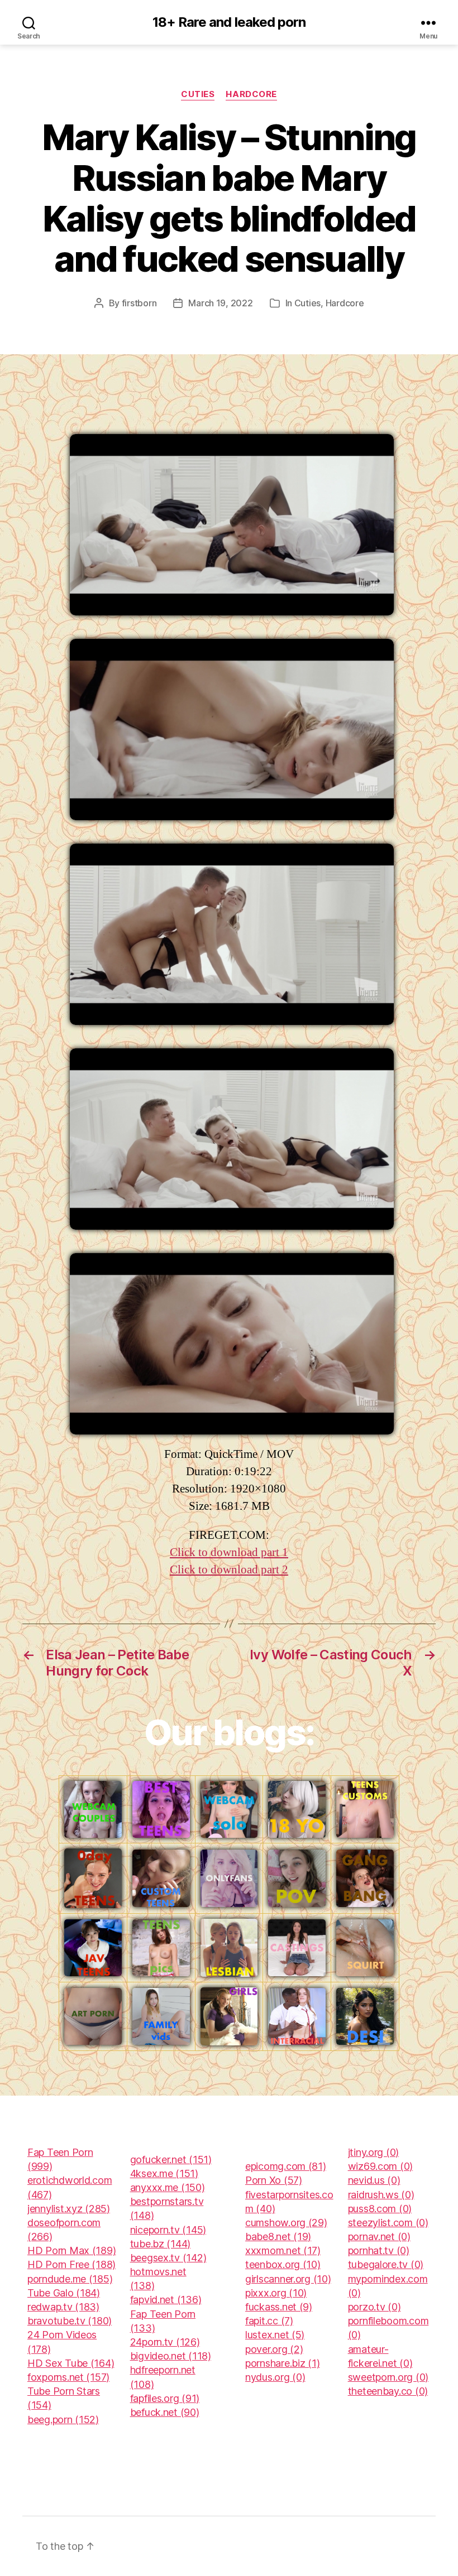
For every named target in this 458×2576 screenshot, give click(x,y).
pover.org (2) (274, 2349)
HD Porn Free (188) (71, 2264)
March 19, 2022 (220, 303)
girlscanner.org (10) (288, 2279)
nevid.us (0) (374, 2180)
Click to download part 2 (229, 1570)
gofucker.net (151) (171, 2159)
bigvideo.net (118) (171, 2356)
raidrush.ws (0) (381, 2195)
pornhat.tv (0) (379, 2250)
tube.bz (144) (161, 2244)
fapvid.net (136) (166, 2300)
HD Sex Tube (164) (71, 2363)
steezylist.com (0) (388, 2223)
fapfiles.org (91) (165, 2398)
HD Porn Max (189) (71, 2250)
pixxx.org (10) (276, 2293)
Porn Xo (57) (274, 2180)
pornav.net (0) (379, 2236)
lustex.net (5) (275, 2335)
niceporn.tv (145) (168, 2230)
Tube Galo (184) (64, 2293)
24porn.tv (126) (165, 2342)
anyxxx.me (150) (168, 2187)
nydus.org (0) (275, 2377)
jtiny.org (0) (374, 2152)
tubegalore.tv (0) (386, 2264)
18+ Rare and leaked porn (229, 22)
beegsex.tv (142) (168, 2258)
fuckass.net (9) (279, 2307)
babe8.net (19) (278, 2236)
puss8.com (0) (380, 2209)
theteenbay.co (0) (388, 2391)
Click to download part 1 (229, 1552)
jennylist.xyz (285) (69, 2209)
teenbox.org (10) (283, 2264)
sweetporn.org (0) (388, 2377)
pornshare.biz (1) (282, 2363)
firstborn (139, 303)
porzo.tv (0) (374, 2307)
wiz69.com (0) (381, 2166)
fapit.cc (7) (269, 2321)
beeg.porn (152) (63, 2419)
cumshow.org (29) (286, 2223)
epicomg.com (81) (286, 2166)
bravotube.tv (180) (70, 2321)
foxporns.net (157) (68, 2377)
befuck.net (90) (165, 2412)
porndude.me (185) (70, 2279)
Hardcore (251, 94)
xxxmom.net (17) (283, 2250)
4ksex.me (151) (164, 2173)
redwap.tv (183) (63, 2307)
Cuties (198, 94)
